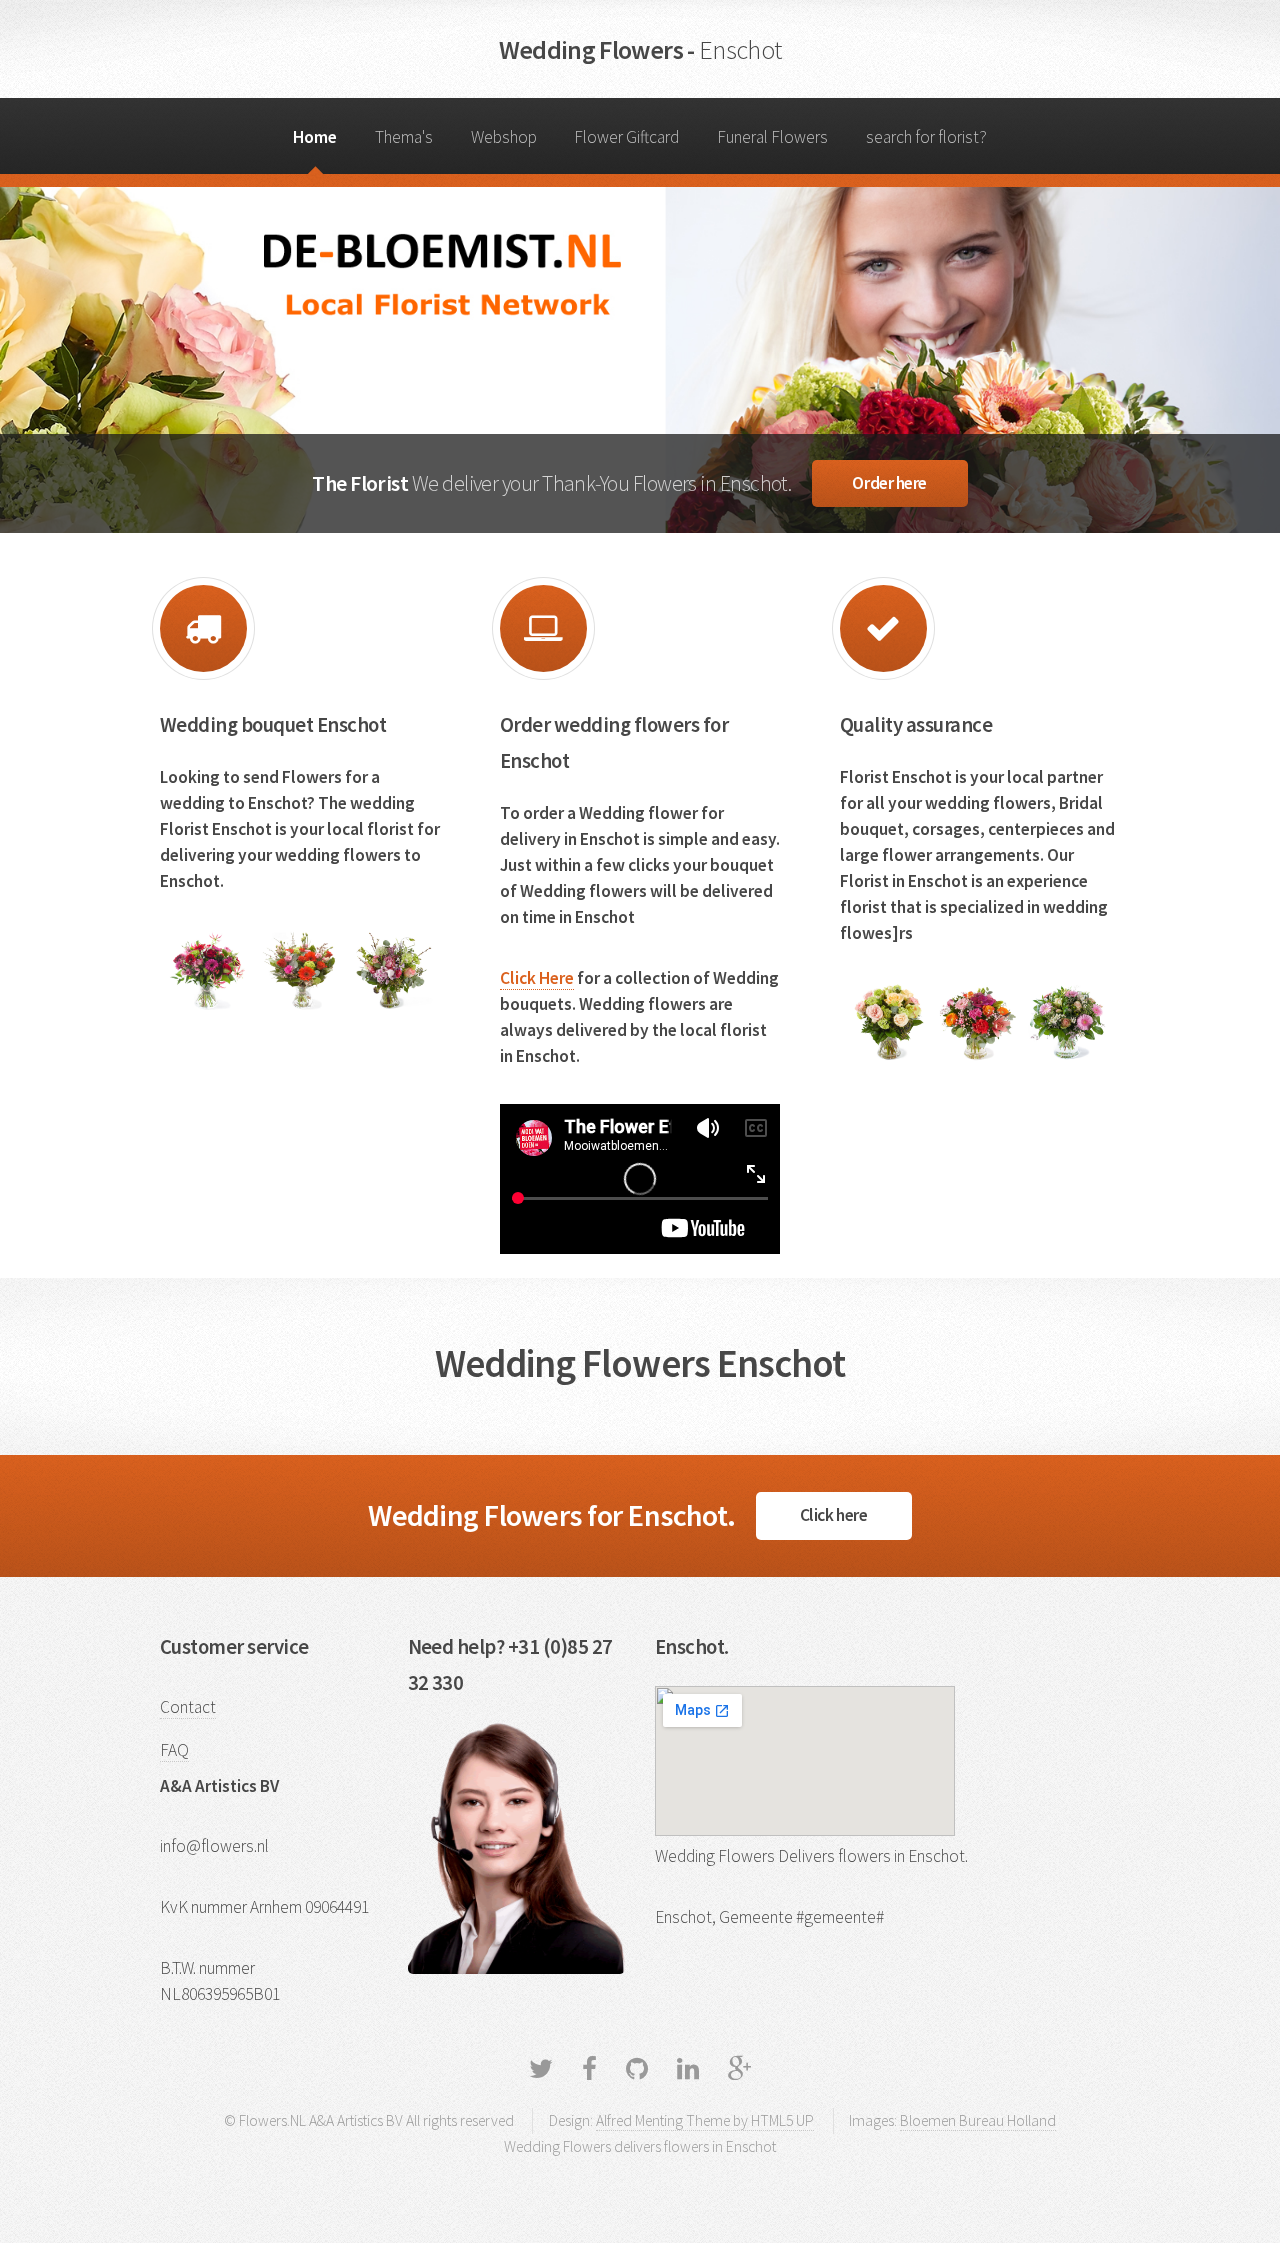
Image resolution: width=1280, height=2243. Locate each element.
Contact (188, 1707)
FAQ (174, 1750)
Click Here (537, 978)
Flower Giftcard (626, 137)
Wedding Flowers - (640, 49)
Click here (834, 1515)
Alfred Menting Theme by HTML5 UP (705, 2120)
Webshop (504, 137)
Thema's (404, 137)
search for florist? (926, 137)
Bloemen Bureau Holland (978, 2120)
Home (315, 137)
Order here (889, 483)
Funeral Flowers (772, 137)
